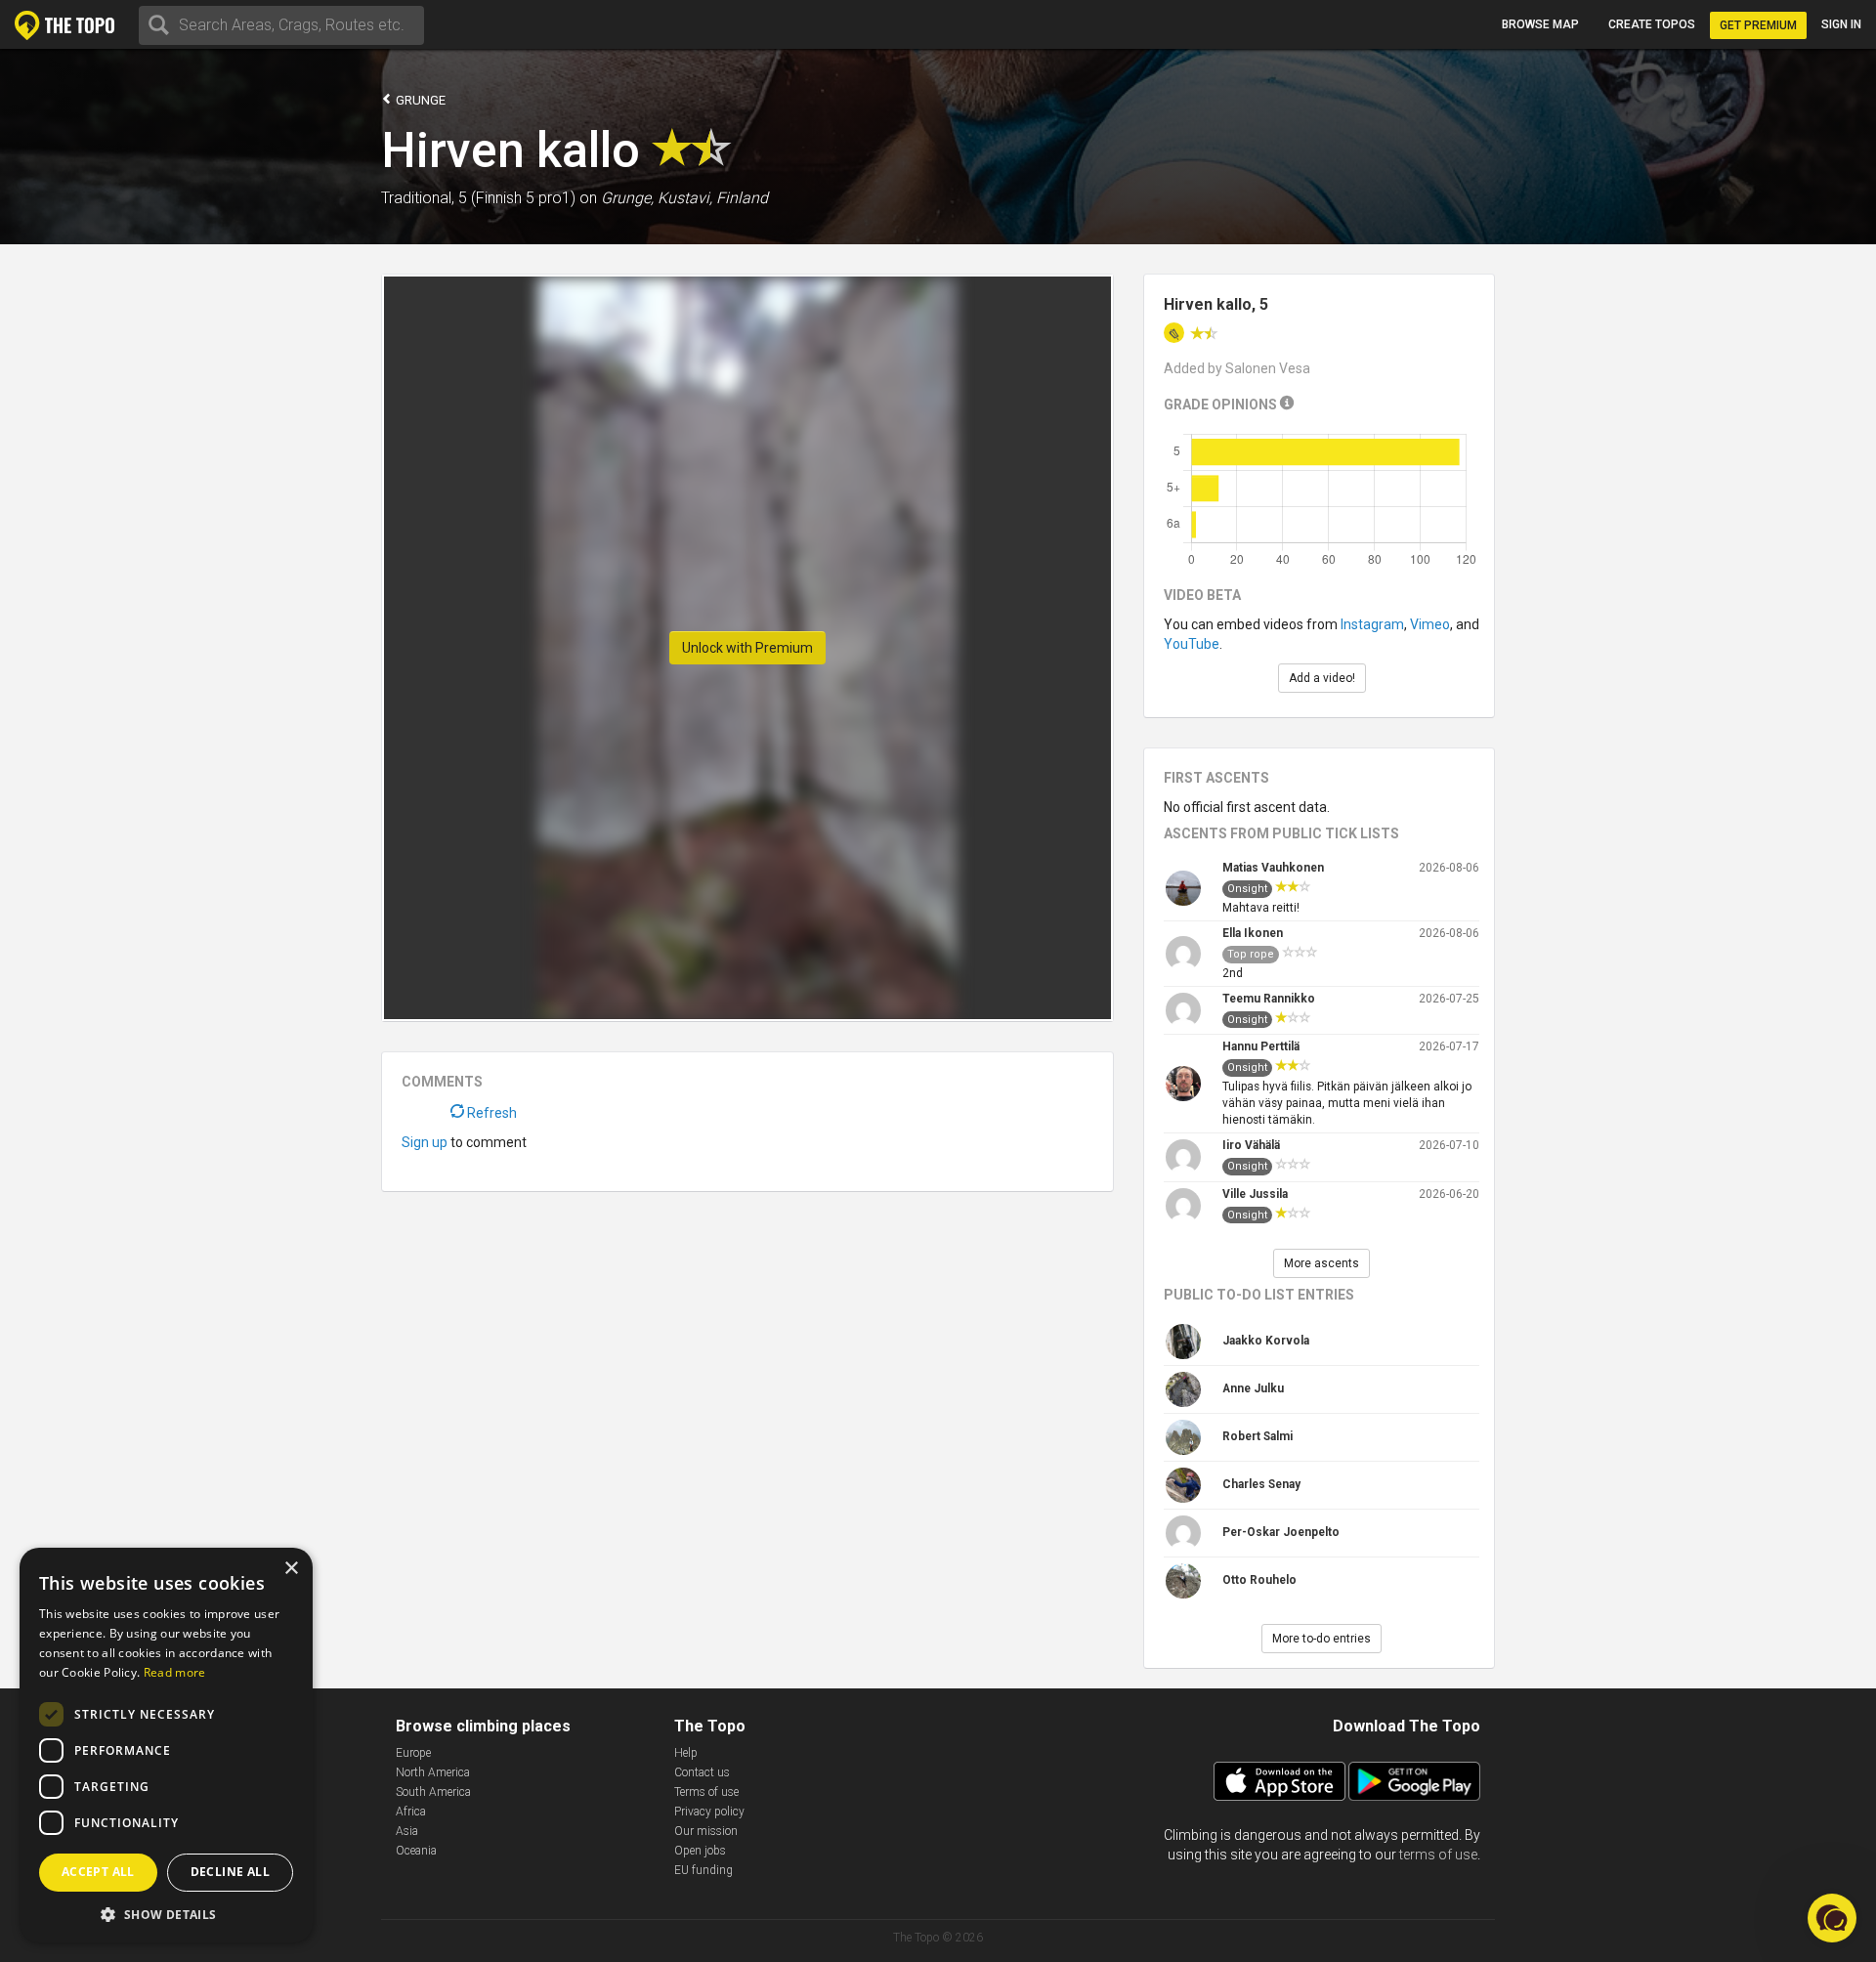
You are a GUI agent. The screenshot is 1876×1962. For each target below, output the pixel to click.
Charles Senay (1261, 1484)
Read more (175, 1672)
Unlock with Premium (747, 648)
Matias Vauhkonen (1273, 868)
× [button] (291, 1569)
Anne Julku (1253, 1388)
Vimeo (1430, 624)
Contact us (702, 1772)
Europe (413, 1753)
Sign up (425, 1142)
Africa (411, 1812)
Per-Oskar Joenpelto (1281, 1532)
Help (686, 1753)
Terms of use (706, 1792)
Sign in (1841, 24)
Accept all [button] (98, 1872)
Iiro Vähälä (1251, 1145)
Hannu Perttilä (1261, 1046)
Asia (407, 1831)
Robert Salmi (1258, 1436)
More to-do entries (1322, 1639)
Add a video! (1322, 678)
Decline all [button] (230, 1872)
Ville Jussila (1255, 1194)
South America (433, 1792)
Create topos (1652, 24)
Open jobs (700, 1851)
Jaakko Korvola (1266, 1341)
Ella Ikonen (1253, 933)
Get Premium (1758, 25)
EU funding (703, 1870)
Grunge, (627, 198)
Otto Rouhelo (1259, 1580)
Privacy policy (709, 1812)
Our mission (706, 1831)
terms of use (1438, 1855)
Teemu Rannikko (1269, 999)
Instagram (1372, 624)
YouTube (1192, 644)
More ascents (1322, 1263)
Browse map (1540, 24)
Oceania (416, 1851)
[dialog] (166, 1745)
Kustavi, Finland (713, 198)
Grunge (419, 100)
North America (433, 1772)
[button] (166, 1914)
